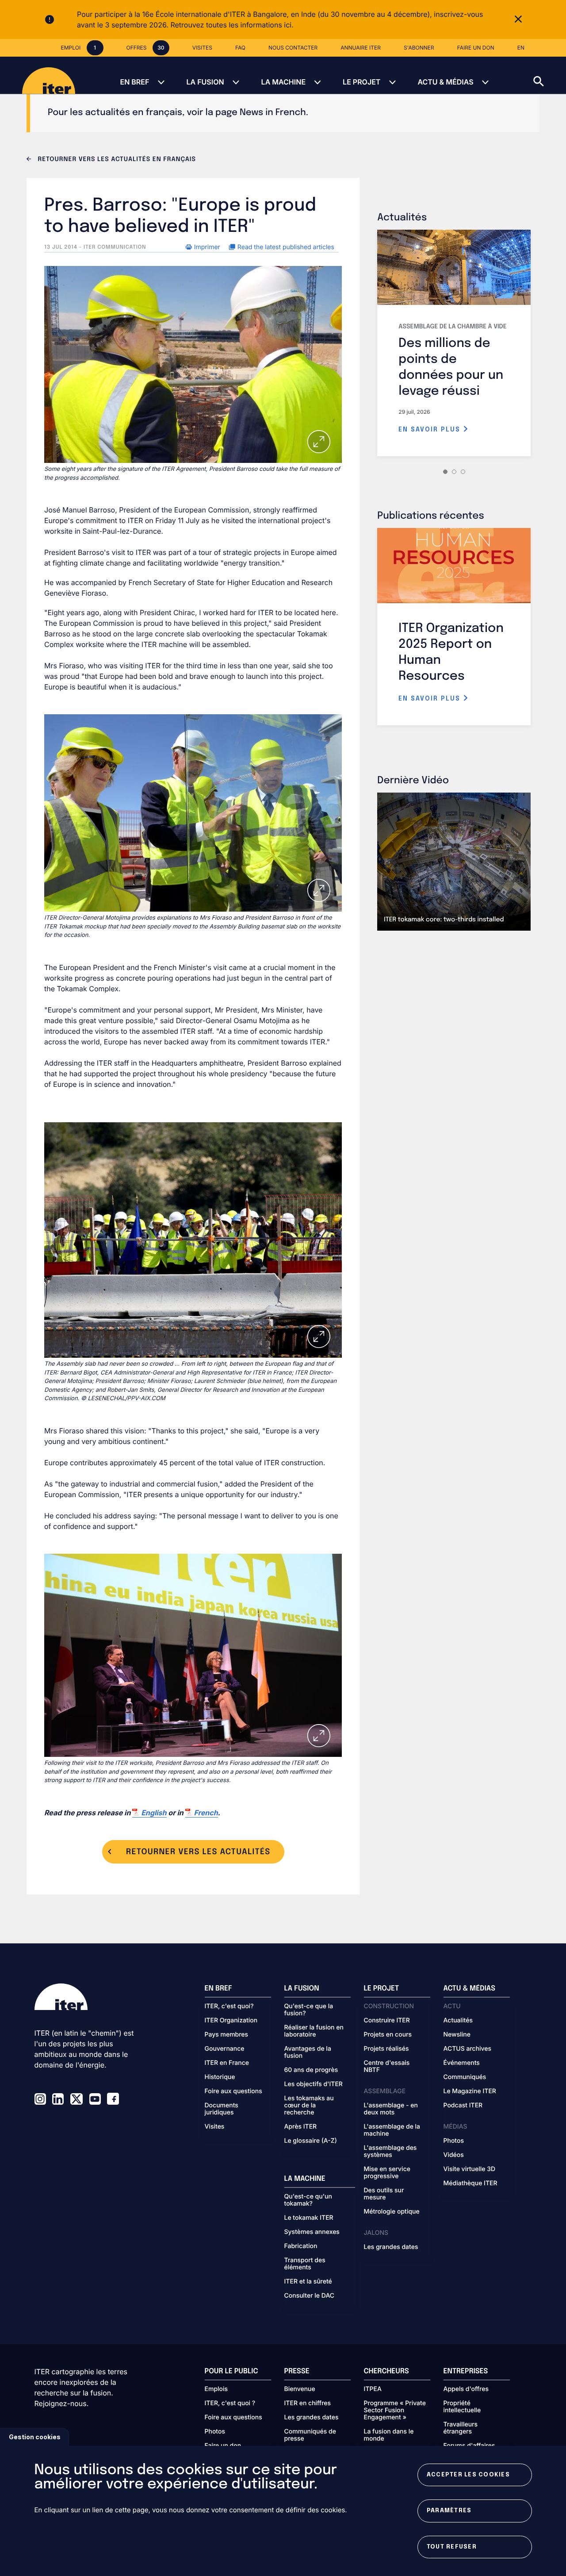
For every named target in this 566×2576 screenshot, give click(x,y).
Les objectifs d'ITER (314, 2084)
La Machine (283, 82)
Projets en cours (388, 2035)
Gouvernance (225, 2049)
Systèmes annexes (312, 2232)
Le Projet (361, 82)
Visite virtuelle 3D (470, 2169)
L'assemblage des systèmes (390, 2152)
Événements (462, 2063)
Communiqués (465, 2077)
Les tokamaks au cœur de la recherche (309, 2106)
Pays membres (227, 2035)
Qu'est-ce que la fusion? (309, 2010)
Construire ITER (387, 2021)
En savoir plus (431, 430)
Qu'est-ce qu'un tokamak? (308, 2200)
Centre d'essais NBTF (387, 2067)
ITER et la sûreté (308, 2282)
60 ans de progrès (311, 2070)
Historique (220, 2077)
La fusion (205, 82)
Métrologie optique (392, 2212)
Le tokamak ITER (309, 2218)
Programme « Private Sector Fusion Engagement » (395, 2410)
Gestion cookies (35, 2437)
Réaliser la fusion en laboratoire (314, 2031)
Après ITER (301, 2127)
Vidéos (454, 2155)
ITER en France (227, 2063)
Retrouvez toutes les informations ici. (232, 25)
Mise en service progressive (387, 2173)
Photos (454, 2141)
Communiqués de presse (310, 2435)
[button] (550, 75)
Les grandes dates (391, 2247)
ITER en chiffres (308, 2403)
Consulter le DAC (310, 2296)
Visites (215, 2127)
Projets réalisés (386, 2049)
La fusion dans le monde (389, 2435)
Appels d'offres (466, 2389)
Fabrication (301, 2246)
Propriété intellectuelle (462, 2407)
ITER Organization (231, 2021)
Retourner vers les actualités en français (116, 160)
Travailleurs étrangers (461, 2428)
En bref (134, 82)
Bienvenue (300, 2389)
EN (521, 48)
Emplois (216, 2389)
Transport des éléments (305, 2264)
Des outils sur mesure (384, 2194)
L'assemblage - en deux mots (391, 2109)
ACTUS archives (468, 2049)
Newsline (457, 2035)
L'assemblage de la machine (392, 2130)
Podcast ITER (463, 2106)
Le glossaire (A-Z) (311, 2141)
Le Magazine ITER (470, 2091)
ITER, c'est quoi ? (230, 2403)
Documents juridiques (222, 2109)
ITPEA (373, 2389)
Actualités (458, 2021)
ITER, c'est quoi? (229, 2006)
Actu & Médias (445, 82)
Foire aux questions (233, 2091)
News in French (273, 113)
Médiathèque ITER (470, 2183)
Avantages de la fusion (308, 2052)
